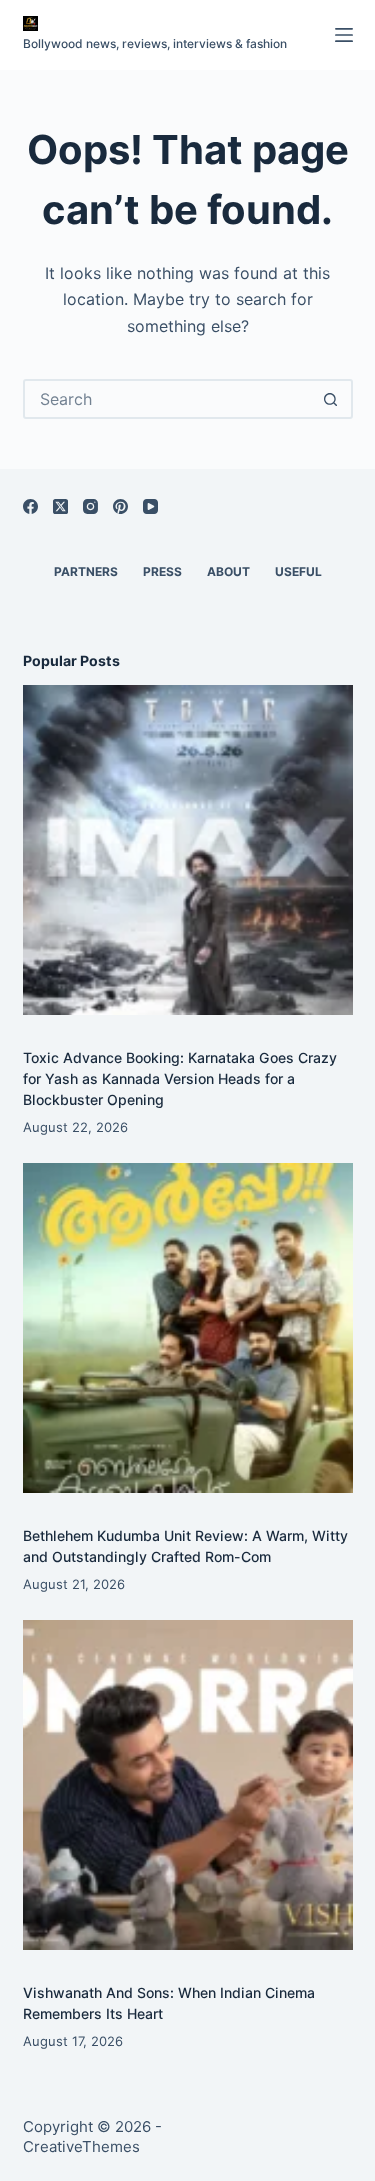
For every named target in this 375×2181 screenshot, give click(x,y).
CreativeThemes (81, 2146)
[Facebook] (30, 506)
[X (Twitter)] (60, 506)
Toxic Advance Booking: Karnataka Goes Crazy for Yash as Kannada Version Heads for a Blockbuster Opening (180, 1078)
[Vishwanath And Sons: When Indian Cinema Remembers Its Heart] (188, 1785)
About (228, 571)
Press (162, 571)
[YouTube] (150, 506)
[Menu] (344, 35)
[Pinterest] (120, 506)
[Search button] (331, 399)
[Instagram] (90, 506)
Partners (86, 571)
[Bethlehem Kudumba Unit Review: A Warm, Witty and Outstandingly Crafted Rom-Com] (188, 1328)
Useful (298, 571)
